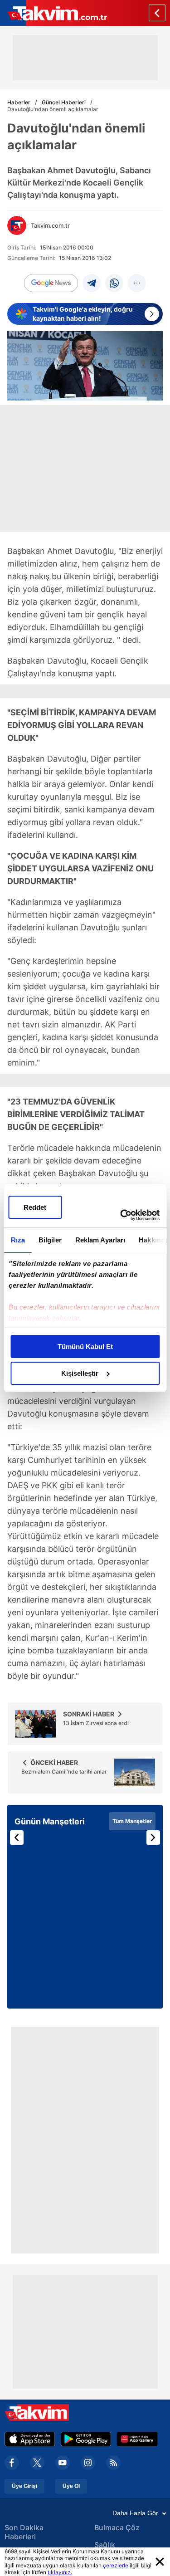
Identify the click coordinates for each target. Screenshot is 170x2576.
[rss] (113, 2463)
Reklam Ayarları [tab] (100, 1240)
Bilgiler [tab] (50, 1240)
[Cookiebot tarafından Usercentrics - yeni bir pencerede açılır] (121, 1215)
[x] (37, 2463)
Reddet (35, 1207)
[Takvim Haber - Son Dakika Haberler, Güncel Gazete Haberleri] (53, 13)
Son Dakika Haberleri (24, 2532)
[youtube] (63, 2463)
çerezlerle (116, 2565)
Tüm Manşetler (132, 1821)
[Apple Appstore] (30, 2439)
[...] (137, 283)
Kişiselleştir (80, 1373)
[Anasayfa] (157, 13)
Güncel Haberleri (64, 102)
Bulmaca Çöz (117, 2527)
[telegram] (92, 283)
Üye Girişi (24, 2486)
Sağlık (105, 2545)
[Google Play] (86, 2439)
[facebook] (12, 2463)
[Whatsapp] (114, 283)
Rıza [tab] (17, 1240)
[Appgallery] (137, 2439)
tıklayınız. (60, 2572)
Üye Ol (71, 2486)
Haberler (19, 102)
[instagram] (88, 2463)
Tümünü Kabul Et (85, 1347)
